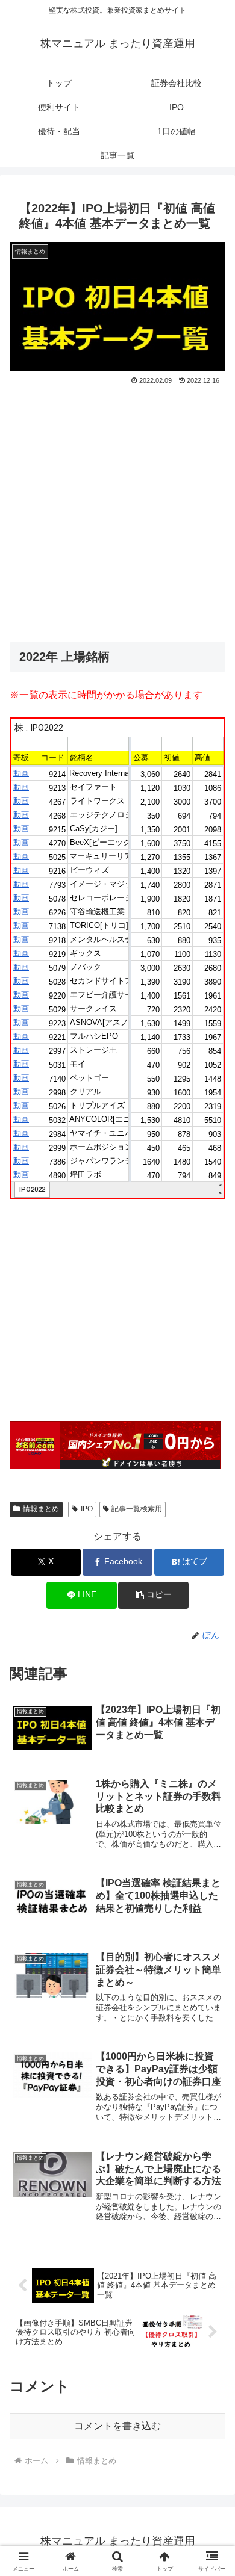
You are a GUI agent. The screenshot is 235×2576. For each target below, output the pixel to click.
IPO (87, 1509)
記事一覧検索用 (137, 1509)
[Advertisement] (117, 511)
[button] (153, 1595)
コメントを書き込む (117, 2426)
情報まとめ (41, 1509)
